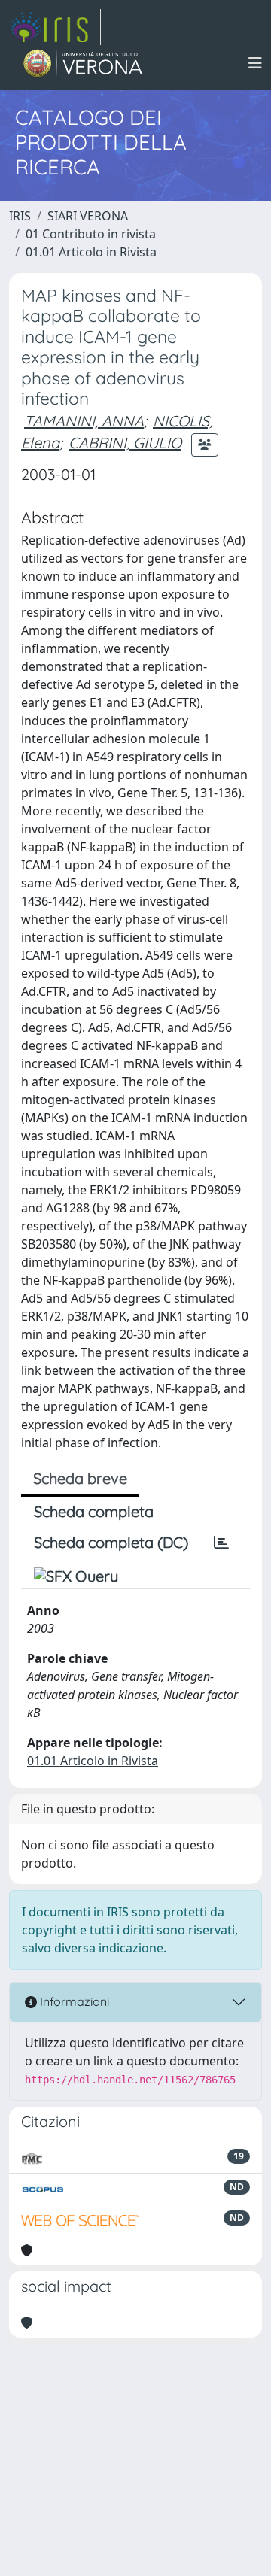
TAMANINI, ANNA (84, 421)
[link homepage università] (83, 63)
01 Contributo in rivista (91, 234)
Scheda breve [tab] (80, 1478)
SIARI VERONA (88, 216)
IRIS (20, 216)
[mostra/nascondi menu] (255, 63)
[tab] (221, 1543)
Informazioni (73, 2001)
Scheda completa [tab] (94, 1511)
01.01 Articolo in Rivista (91, 252)
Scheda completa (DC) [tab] (111, 1542)
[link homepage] (55, 27)
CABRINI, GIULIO (125, 443)
